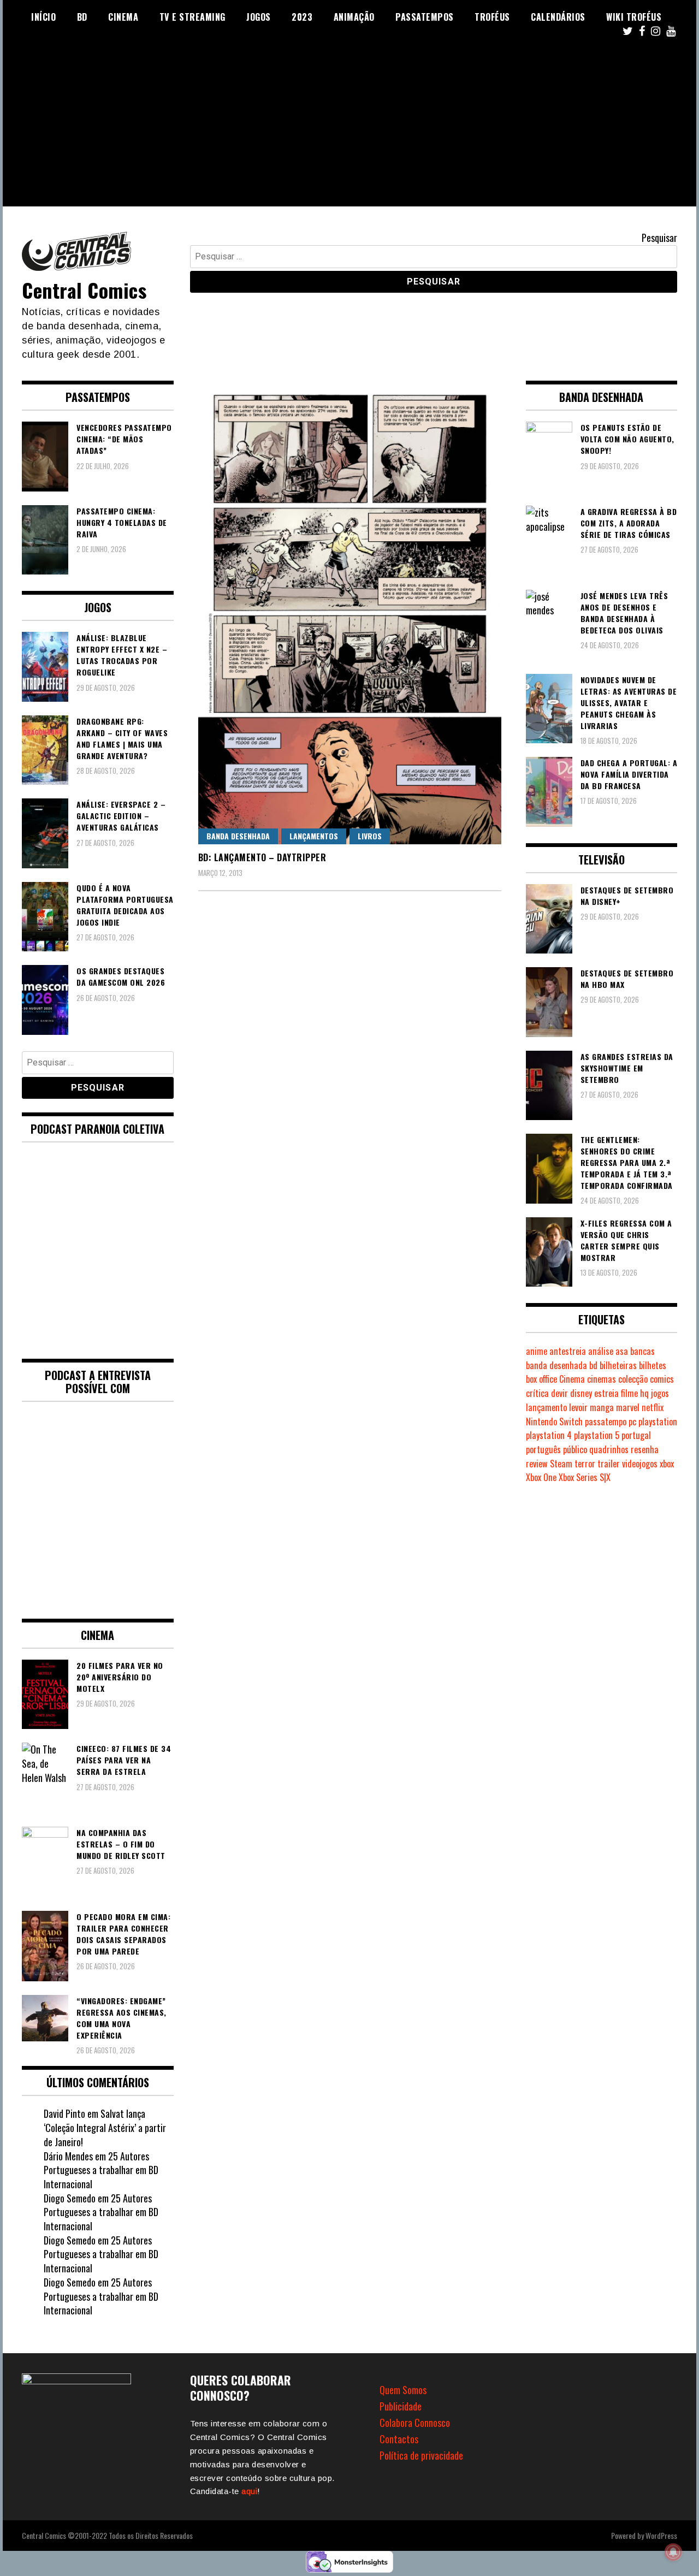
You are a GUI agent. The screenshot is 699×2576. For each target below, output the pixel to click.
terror (585, 1464)
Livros (370, 836)
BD (82, 17)
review (537, 1464)
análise (601, 1351)
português (543, 1449)
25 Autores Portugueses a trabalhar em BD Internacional (101, 2170)
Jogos (259, 17)
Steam (561, 1464)
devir (559, 1393)
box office (541, 1379)
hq (644, 1393)
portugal (636, 1435)
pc (632, 1422)
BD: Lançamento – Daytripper (262, 857)
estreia (606, 1393)
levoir (578, 1407)
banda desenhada (556, 1365)
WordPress (661, 2535)
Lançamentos (314, 836)
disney (581, 1393)
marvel (628, 1407)
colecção (633, 1379)
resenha (645, 1449)
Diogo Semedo (70, 2198)
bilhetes (653, 1365)
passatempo (606, 1422)
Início (43, 17)
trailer (609, 1464)
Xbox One (541, 1477)
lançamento (546, 1407)
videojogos (640, 1464)
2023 (302, 17)
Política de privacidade (421, 2455)
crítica (537, 1393)
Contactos (399, 2439)
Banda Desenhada (238, 836)
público (575, 1449)
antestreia (568, 1351)
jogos (660, 1393)
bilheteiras (618, 1365)
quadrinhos (609, 1449)
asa (622, 1351)
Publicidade (401, 2406)
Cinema (123, 17)
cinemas (602, 1379)
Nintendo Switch (554, 1422)
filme (629, 1393)
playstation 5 (597, 1435)
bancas (642, 1351)
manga (602, 1407)
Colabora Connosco (415, 2423)
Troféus (492, 17)
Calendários (558, 17)
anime (537, 1351)
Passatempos (425, 17)
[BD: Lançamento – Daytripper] (350, 612)
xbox (667, 1464)
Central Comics (84, 290)
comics (662, 1379)
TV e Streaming (192, 17)
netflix (653, 1407)
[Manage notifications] (673, 2552)
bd (593, 1365)
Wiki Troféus (634, 17)
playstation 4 (549, 1435)
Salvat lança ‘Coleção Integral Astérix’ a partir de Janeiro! (105, 2127)
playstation (658, 1422)
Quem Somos (403, 2390)
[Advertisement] (349, 130)
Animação (354, 17)
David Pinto (64, 2113)
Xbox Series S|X (585, 1477)
